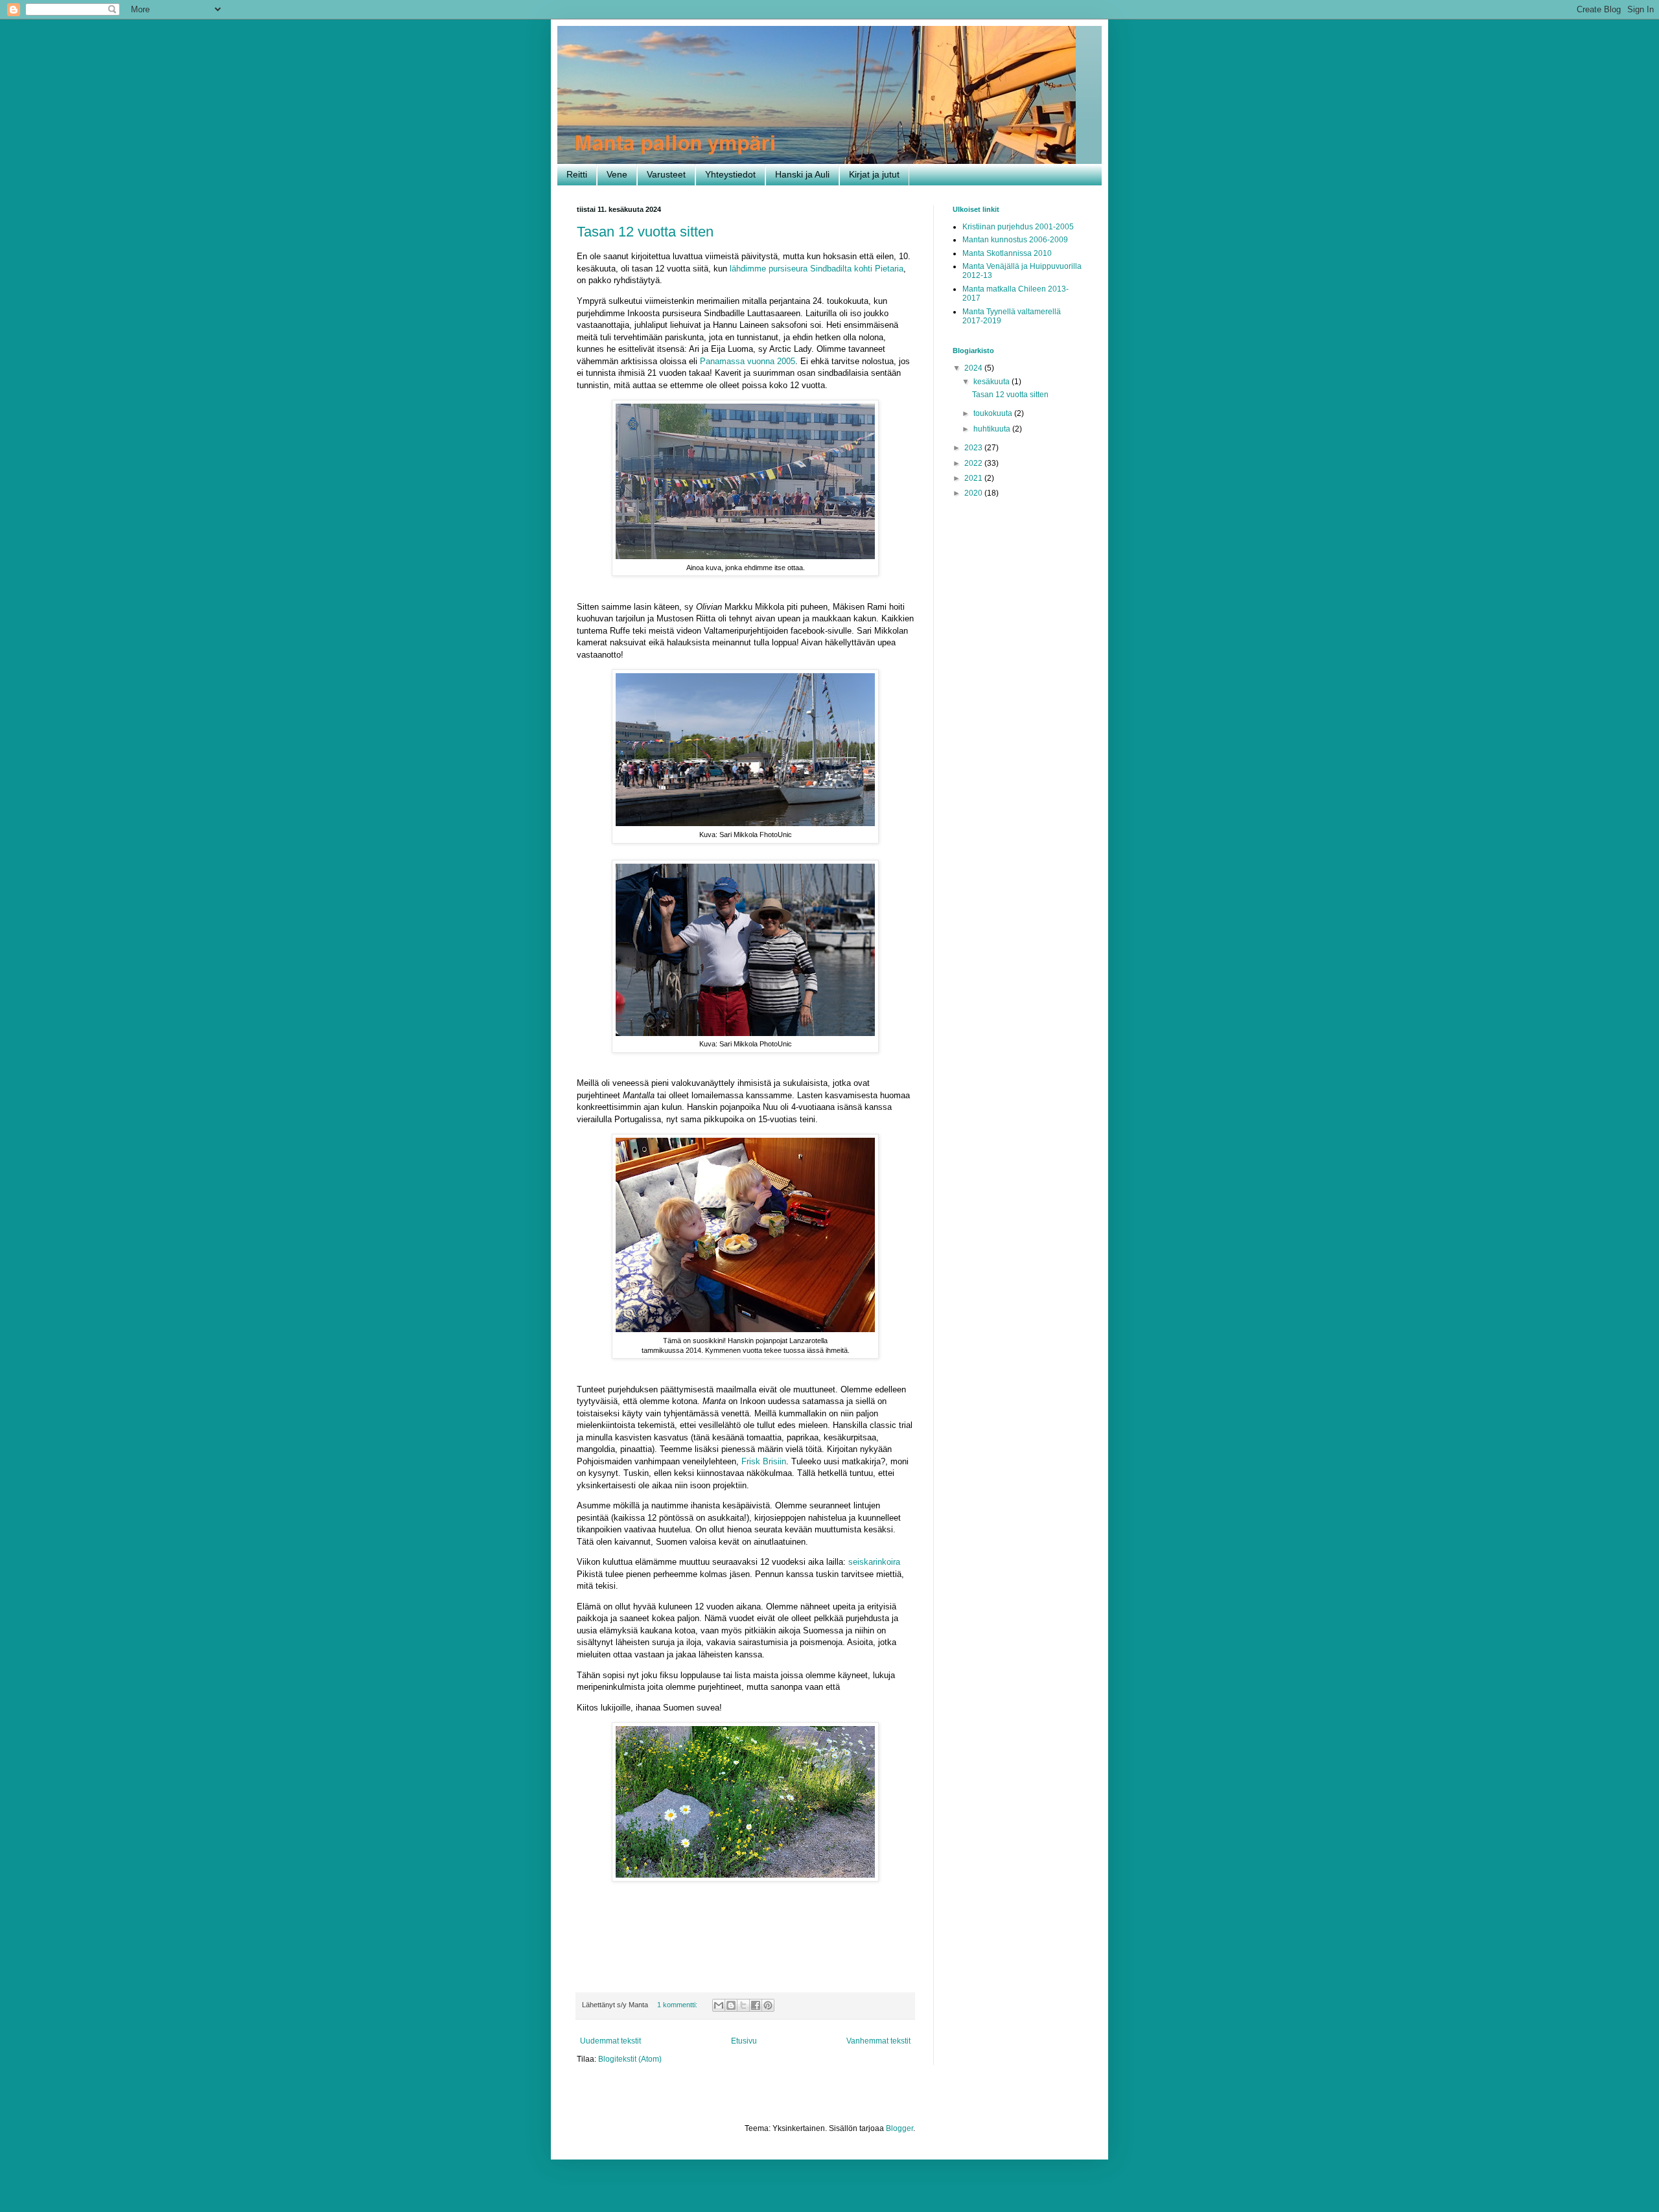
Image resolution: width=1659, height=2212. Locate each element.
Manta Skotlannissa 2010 (1007, 253)
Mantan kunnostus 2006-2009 (1015, 240)
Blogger (899, 2128)
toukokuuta (994, 413)
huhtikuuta (993, 429)
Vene (617, 174)
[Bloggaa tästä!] (731, 2005)
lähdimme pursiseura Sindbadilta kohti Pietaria (817, 269)
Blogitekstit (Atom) (630, 2059)
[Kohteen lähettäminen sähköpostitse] (719, 2005)
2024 (974, 368)
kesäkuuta (992, 382)
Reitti (577, 174)
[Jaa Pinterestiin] (768, 2005)
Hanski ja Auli (802, 174)
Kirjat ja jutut (874, 174)
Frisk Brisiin (764, 1461)
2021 (974, 478)
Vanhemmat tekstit (878, 2041)
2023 (974, 448)
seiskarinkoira (874, 1562)
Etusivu (744, 2041)
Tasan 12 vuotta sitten (645, 232)
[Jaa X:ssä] (743, 2005)
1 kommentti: (678, 2005)
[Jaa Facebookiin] (756, 2005)
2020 (974, 493)
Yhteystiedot (730, 174)
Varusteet (666, 174)
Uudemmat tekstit (610, 2041)
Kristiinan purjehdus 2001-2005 (1018, 227)
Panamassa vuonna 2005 (748, 361)
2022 (974, 463)
